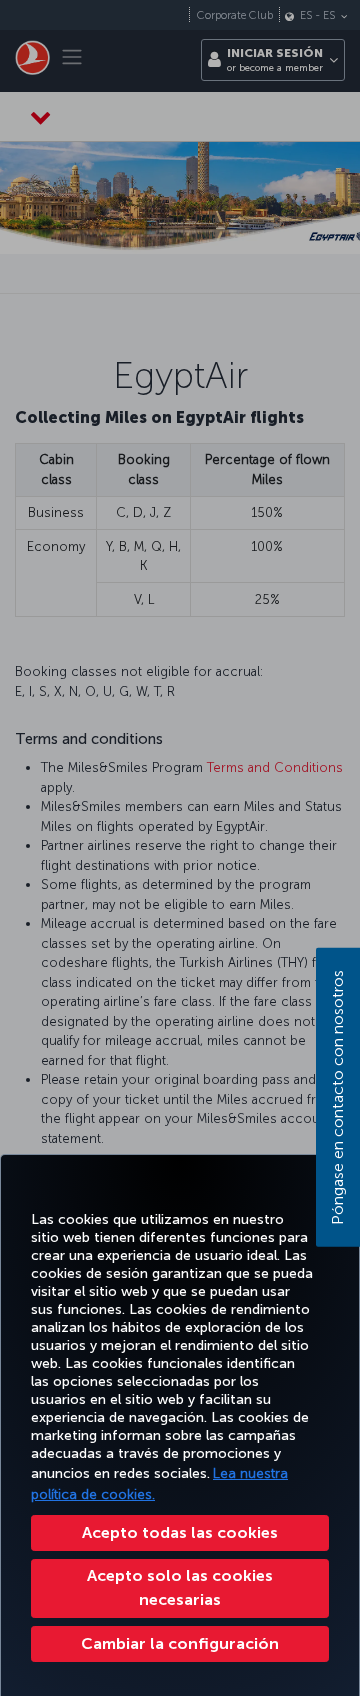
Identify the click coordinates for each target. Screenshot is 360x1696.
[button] (180, 1644)
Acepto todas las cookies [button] (180, 1532)
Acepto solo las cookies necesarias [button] (180, 1587)
